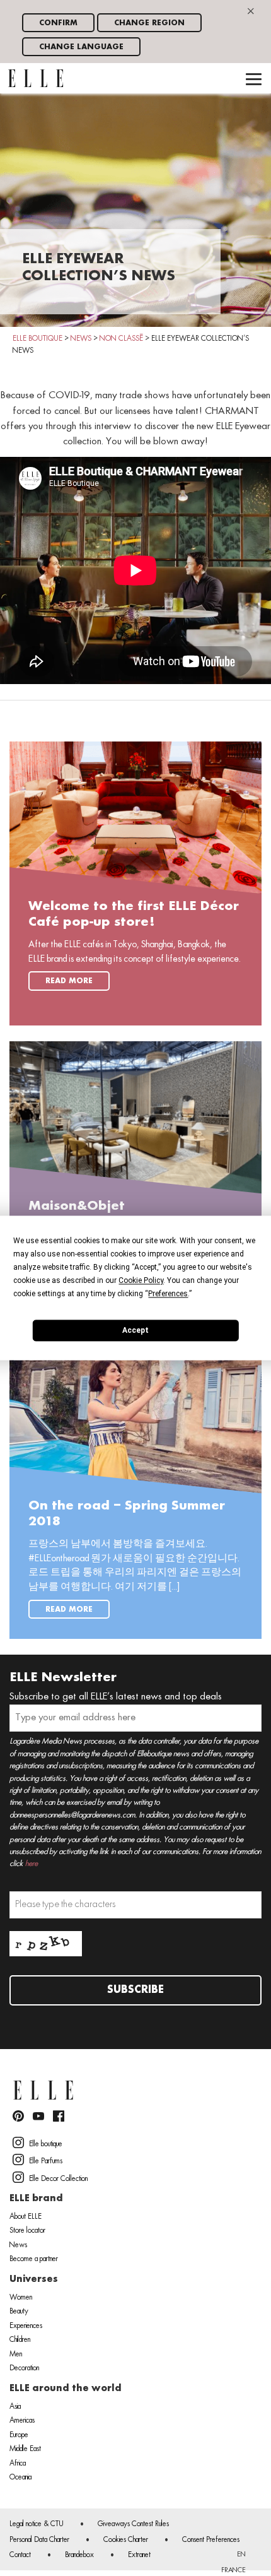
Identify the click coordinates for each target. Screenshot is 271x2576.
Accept (135, 1330)
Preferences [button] (168, 1294)
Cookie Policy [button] (141, 1280)
